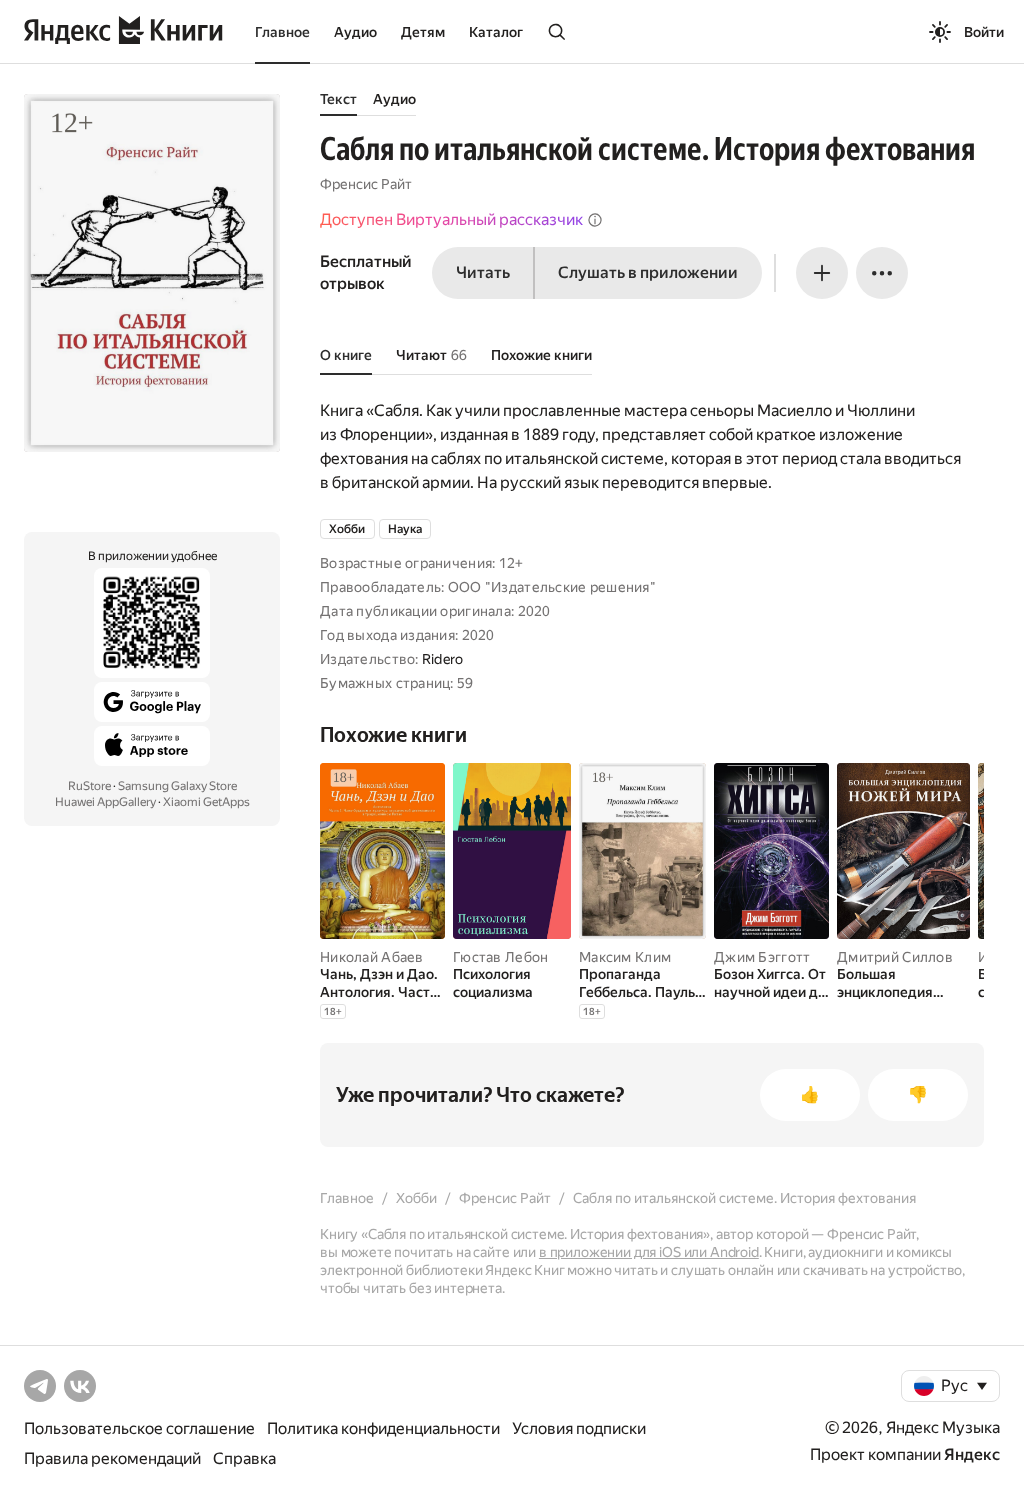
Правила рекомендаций (112, 1458)
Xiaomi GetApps (206, 802)
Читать (483, 272)
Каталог (496, 32)
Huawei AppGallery (105, 802)
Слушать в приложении (648, 272)
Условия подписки (579, 1428)
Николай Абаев (372, 957)
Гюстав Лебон (500, 957)
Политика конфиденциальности (383, 1428)
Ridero (443, 659)
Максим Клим (625, 957)
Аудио (355, 32)
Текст (338, 99)
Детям (423, 32)
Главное (282, 32)
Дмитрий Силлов (895, 957)
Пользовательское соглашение (139, 1428)
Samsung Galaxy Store (177, 786)
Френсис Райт (366, 184)
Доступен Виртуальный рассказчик (451, 219)
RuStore (89, 786)
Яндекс (972, 1454)
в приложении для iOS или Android (649, 1252)
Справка (244, 1458)
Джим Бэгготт (762, 957)
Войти (984, 32)
